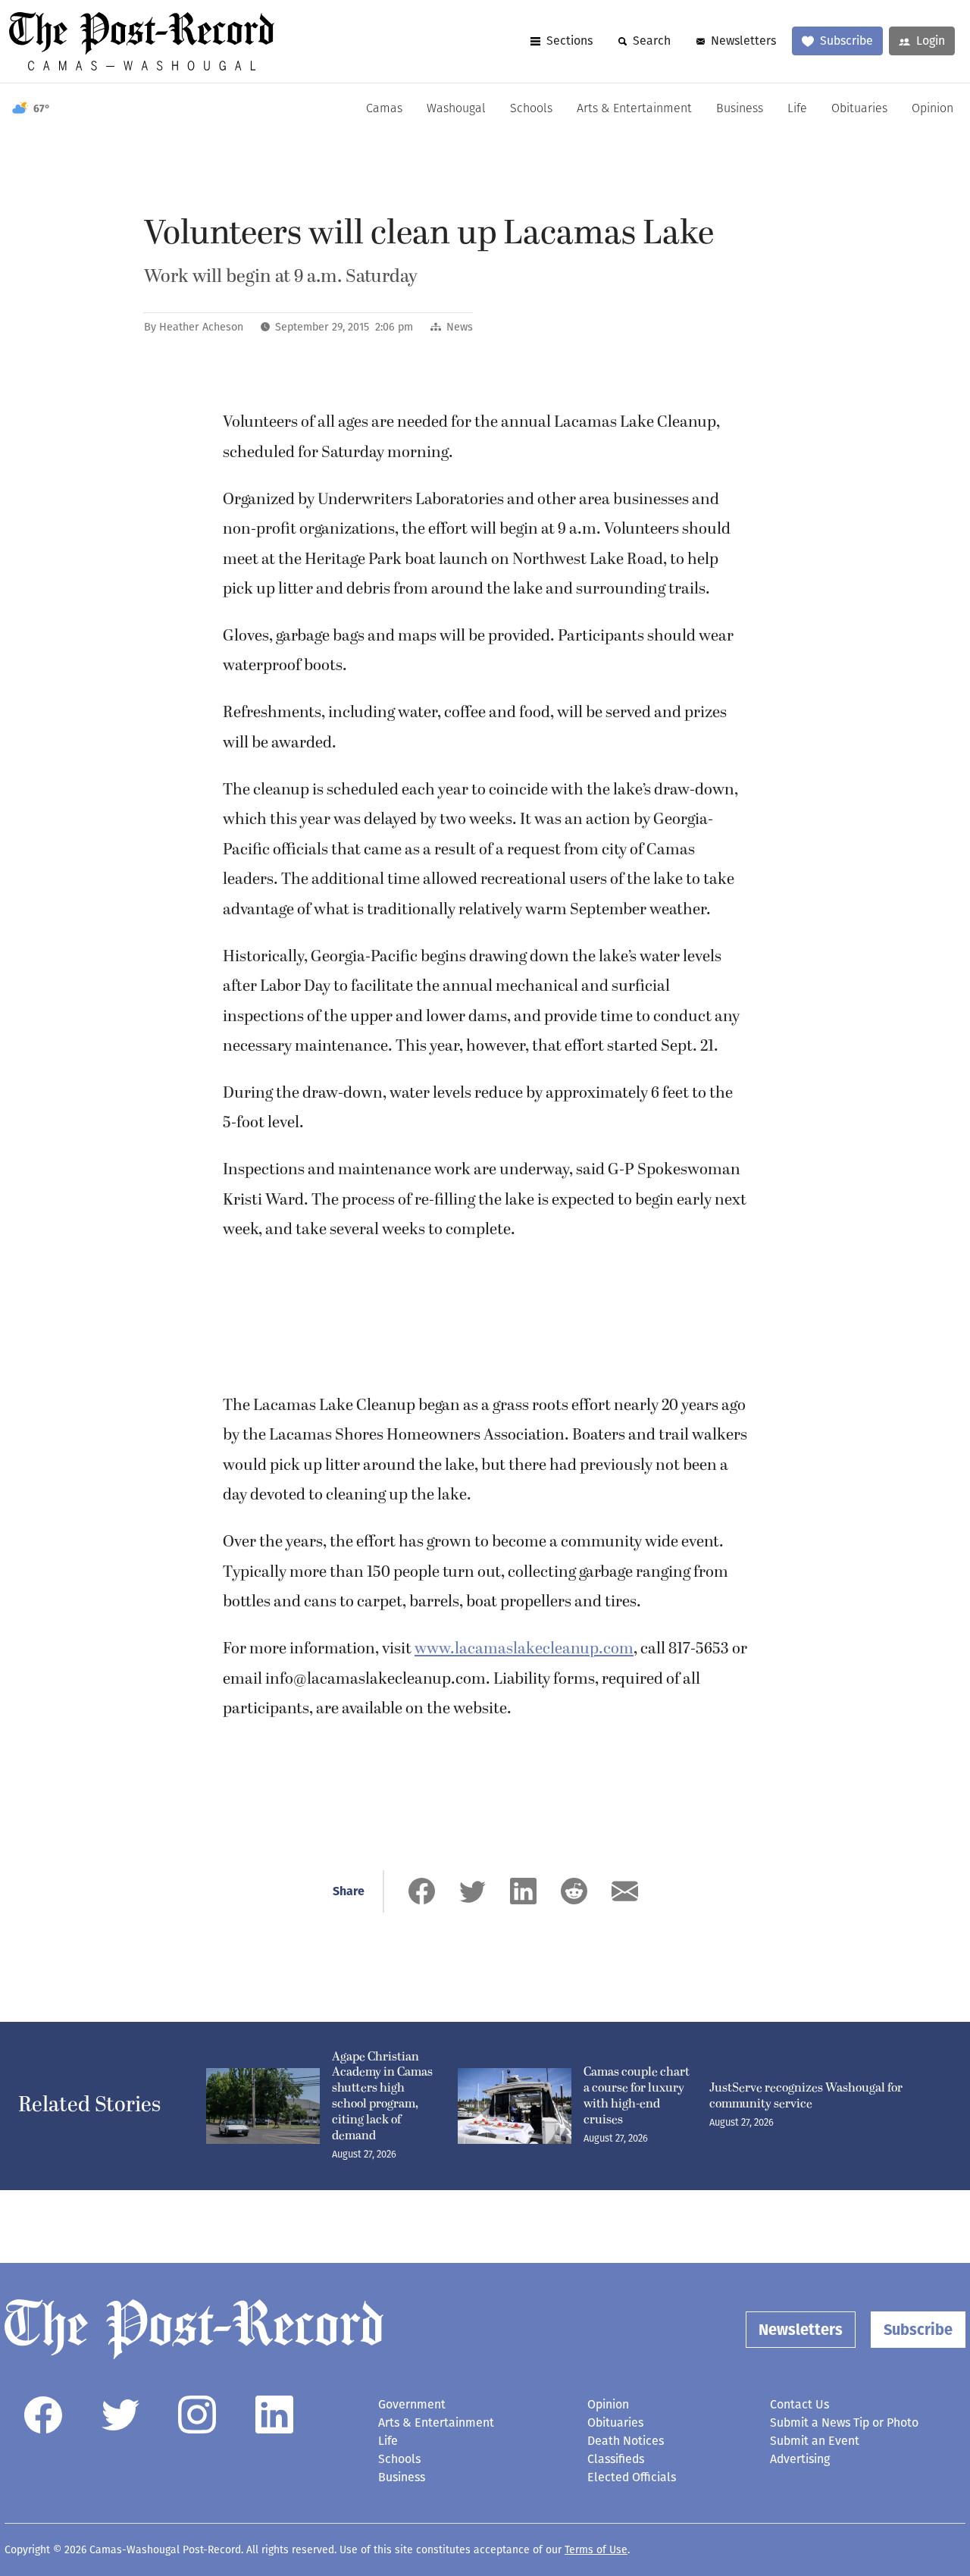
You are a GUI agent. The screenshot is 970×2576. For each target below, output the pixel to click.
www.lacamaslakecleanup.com (524, 1649)
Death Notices (626, 2441)
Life (797, 109)
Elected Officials (632, 2477)
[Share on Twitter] (472, 1891)
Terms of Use (596, 2550)
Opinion (932, 109)
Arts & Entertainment (634, 109)
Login (931, 41)
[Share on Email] (625, 1891)
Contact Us (799, 2404)
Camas (384, 109)
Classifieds (616, 2459)
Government (412, 2404)
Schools (531, 109)
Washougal (456, 109)
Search (652, 41)
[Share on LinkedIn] (523, 1891)
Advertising (800, 2459)
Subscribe (846, 41)
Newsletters (743, 41)
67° (42, 109)
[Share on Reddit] (574, 1891)
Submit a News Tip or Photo (844, 2422)
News (460, 327)
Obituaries (859, 109)
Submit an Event (815, 2441)
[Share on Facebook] (422, 1891)
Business (740, 109)
